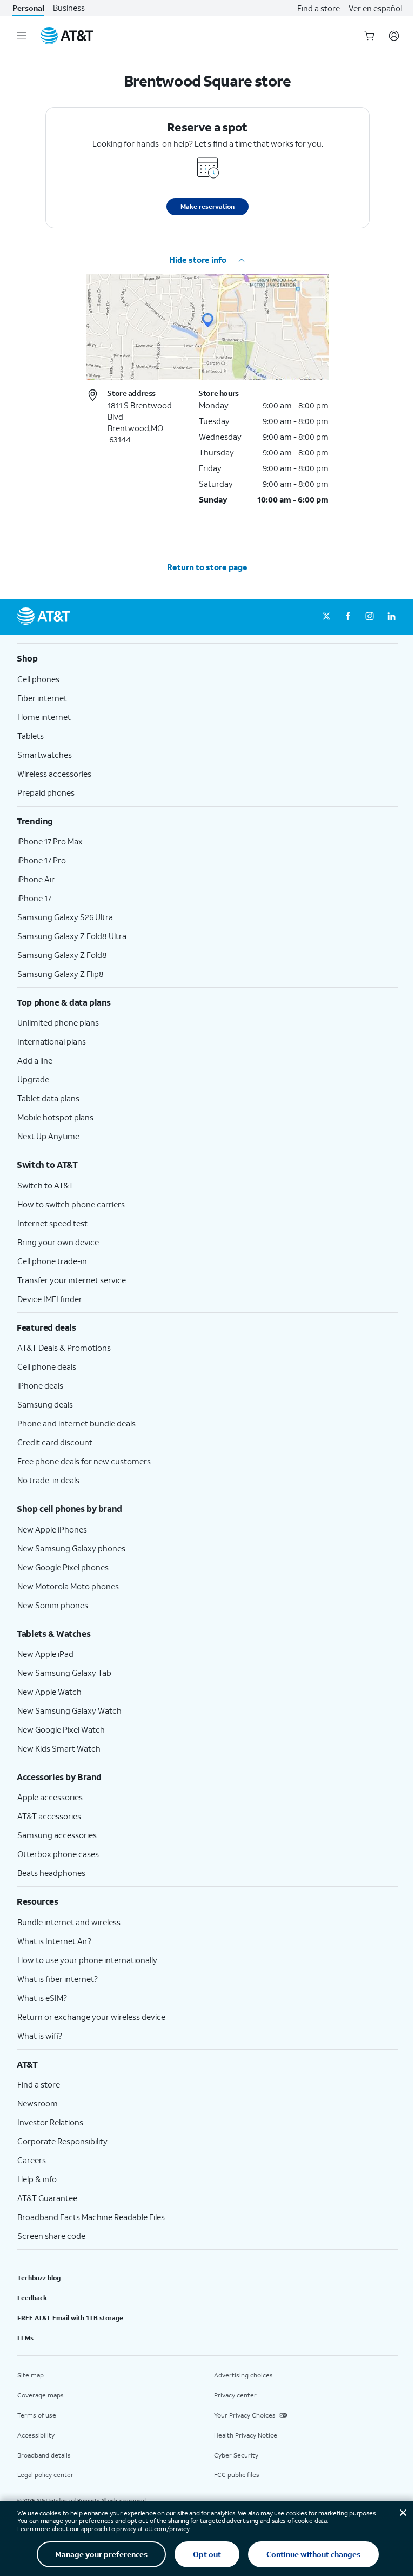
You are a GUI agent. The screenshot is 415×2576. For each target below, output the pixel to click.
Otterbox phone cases (58, 1854)
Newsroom (38, 2103)
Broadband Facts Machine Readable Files (91, 2217)
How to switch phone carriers (71, 1204)
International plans (52, 1041)
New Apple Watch (49, 1692)
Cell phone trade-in (52, 1261)
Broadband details (44, 2455)
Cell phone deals (47, 1366)
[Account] (394, 36)
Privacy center (235, 2395)
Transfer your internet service (72, 1280)
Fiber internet (42, 698)
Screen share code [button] (51, 2236)
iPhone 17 (34, 898)
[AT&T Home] (67, 36)
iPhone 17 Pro (42, 860)
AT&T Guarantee (47, 2198)
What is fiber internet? (58, 1979)
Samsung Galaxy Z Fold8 (62, 955)
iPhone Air (36, 879)
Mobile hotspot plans (55, 1117)
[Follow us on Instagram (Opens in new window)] (370, 617)
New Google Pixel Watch (61, 1729)
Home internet (44, 717)
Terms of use (37, 2415)
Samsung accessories (57, 1835)
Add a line (35, 1060)
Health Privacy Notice (246, 2435)
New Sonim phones (53, 1605)
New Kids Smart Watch (59, 1748)
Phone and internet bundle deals (76, 1423)
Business (69, 8)
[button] (207, 260)
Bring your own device (58, 1242)
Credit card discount (55, 1442)
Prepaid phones (46, 792)
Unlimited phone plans (58, 1022)
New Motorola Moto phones (68, 1586)
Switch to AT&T (45, 1185)
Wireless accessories (54, 774)
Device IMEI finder (50, 1299)
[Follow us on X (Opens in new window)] (326, 617)
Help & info (37, 2179)
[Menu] (22, 36)
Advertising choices (243, 2375)
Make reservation (207, 206)
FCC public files (237, 2475)
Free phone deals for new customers (84, 1461)
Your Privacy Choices (245, 2415)
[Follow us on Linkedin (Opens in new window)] (391, 617)
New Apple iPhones (52, 1529)
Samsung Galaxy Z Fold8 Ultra (72, 936)
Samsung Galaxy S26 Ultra (65, 917)
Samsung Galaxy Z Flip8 (61, 974)
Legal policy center (45, 2475)
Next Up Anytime (48, 1136)
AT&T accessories (49, 1816)
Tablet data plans (48, 1098)
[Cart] (370, 36)
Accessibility (36, 2435)
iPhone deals (40, 1385)
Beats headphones (51, 1873)
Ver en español (375, 8)
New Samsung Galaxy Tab (64, 1673)
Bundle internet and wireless (69, 1922)
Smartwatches (45, 755)
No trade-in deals (48, 1480)
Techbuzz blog (39, 2278)
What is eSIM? (42, 1998)
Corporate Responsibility (62, 2141)
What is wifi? (40, 2036)
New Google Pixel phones (63, 1567)
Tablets (31, 736)
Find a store (319, 8)
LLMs (25, 2338)
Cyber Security (236, 2455)
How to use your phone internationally (87, 1960)
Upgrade (33, 1079)
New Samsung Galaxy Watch (69, 1710)
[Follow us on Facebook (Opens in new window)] (348, 617)
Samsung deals (45, 1404)
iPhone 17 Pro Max (50, 841)
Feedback (32, 2298)
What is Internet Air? (54, 1941)
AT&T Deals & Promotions (64, 1348)
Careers (32, 2160)
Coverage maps (41, 2395)
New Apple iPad (45, 1654)
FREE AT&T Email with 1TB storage (70, 2318)
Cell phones (38, 679)
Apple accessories (50, 1797)
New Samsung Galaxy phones (71, 1548)
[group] (207, 658)
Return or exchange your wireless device (91, 2017)
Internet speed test (52, 1223)
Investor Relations (50, 2122)
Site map (31, 2375)
